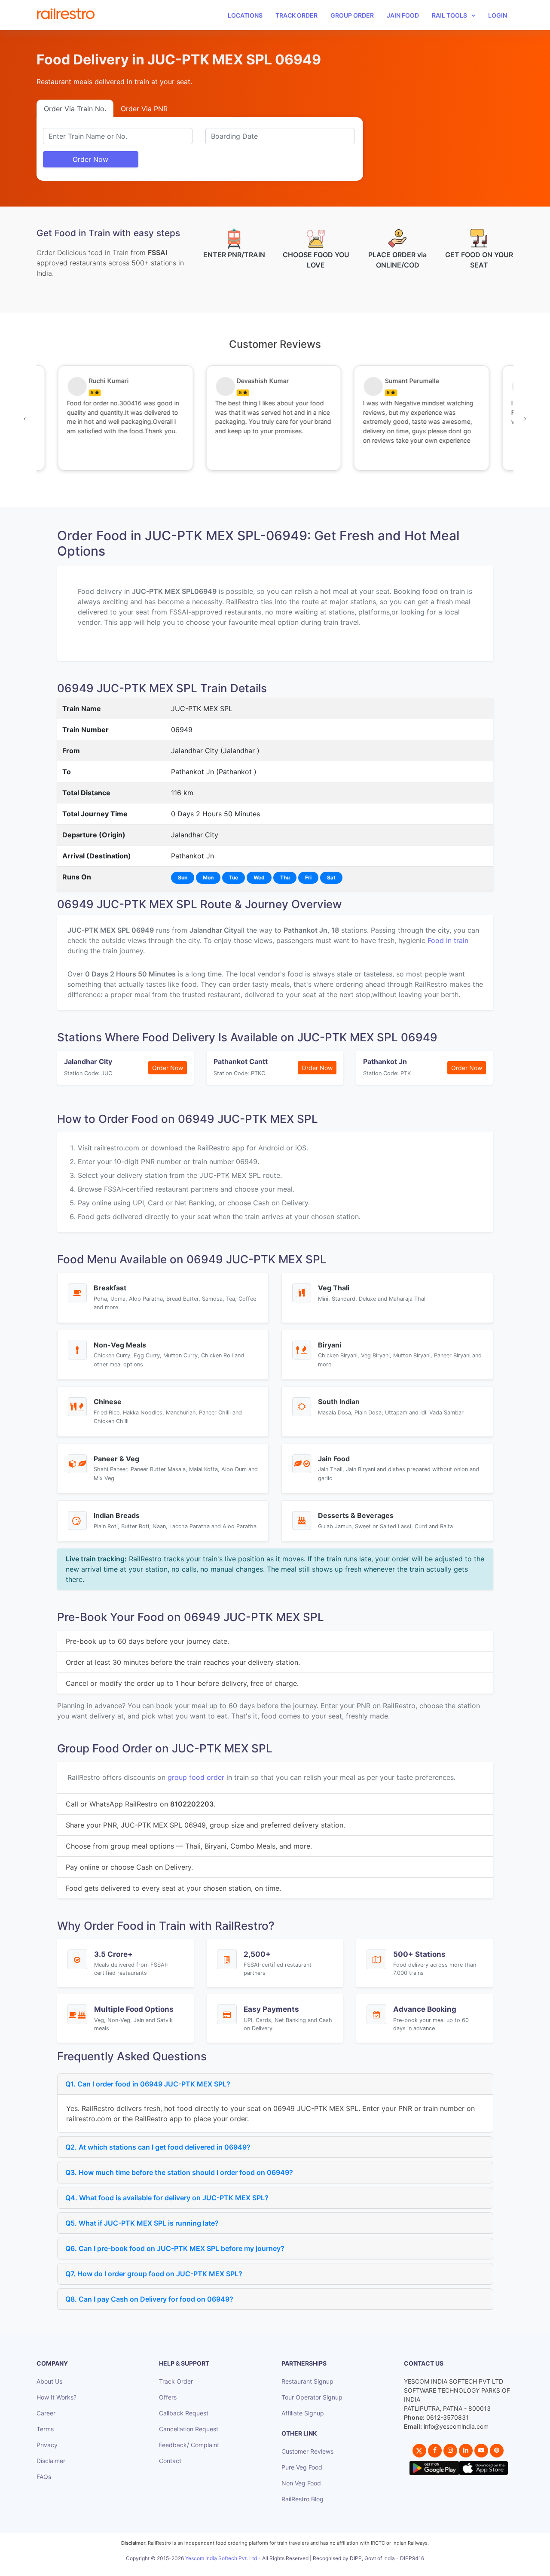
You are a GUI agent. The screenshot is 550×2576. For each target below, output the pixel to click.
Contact (170, 2461)
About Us (49, 2381)
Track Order (296, 15)
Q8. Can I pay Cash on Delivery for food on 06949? (149, 2299)
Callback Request (184, 2413)
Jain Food (403, 15)
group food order (196, 1777)
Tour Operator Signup (312, 2397)
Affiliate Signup (303, 2413)
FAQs (44, 2477)
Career (46, 2413)
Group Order (352, 15)
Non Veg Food (301, 2483)
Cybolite (283, 2568)
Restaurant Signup (307, 2381)
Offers (168, 2397)
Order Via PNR (144, 109)
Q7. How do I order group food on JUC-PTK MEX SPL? (154, 2274)
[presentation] (25, 418)
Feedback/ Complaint (189, 2445)
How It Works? (57, 2397)
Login (498, 15)
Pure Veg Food (302, 2467)
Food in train (448, 940)
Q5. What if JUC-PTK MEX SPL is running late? (142, 2223)
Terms (45, 2429)
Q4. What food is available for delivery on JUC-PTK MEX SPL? (167, 2198)
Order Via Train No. (75, 109)
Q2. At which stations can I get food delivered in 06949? (158, 2147)
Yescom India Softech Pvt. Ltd (221, 2558)
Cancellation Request (189, 2429)
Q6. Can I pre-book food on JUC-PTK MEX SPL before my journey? (175, 2248)
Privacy (47, 2445)
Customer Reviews (307, 2451)
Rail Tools (449, 15)
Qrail (302, 2568)
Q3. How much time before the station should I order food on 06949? (179, 2172)
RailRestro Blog (302, 2499)
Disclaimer (51, 2461)
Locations (245, 15)
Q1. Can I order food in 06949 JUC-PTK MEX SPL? (148, 2084)
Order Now (90, 159)
